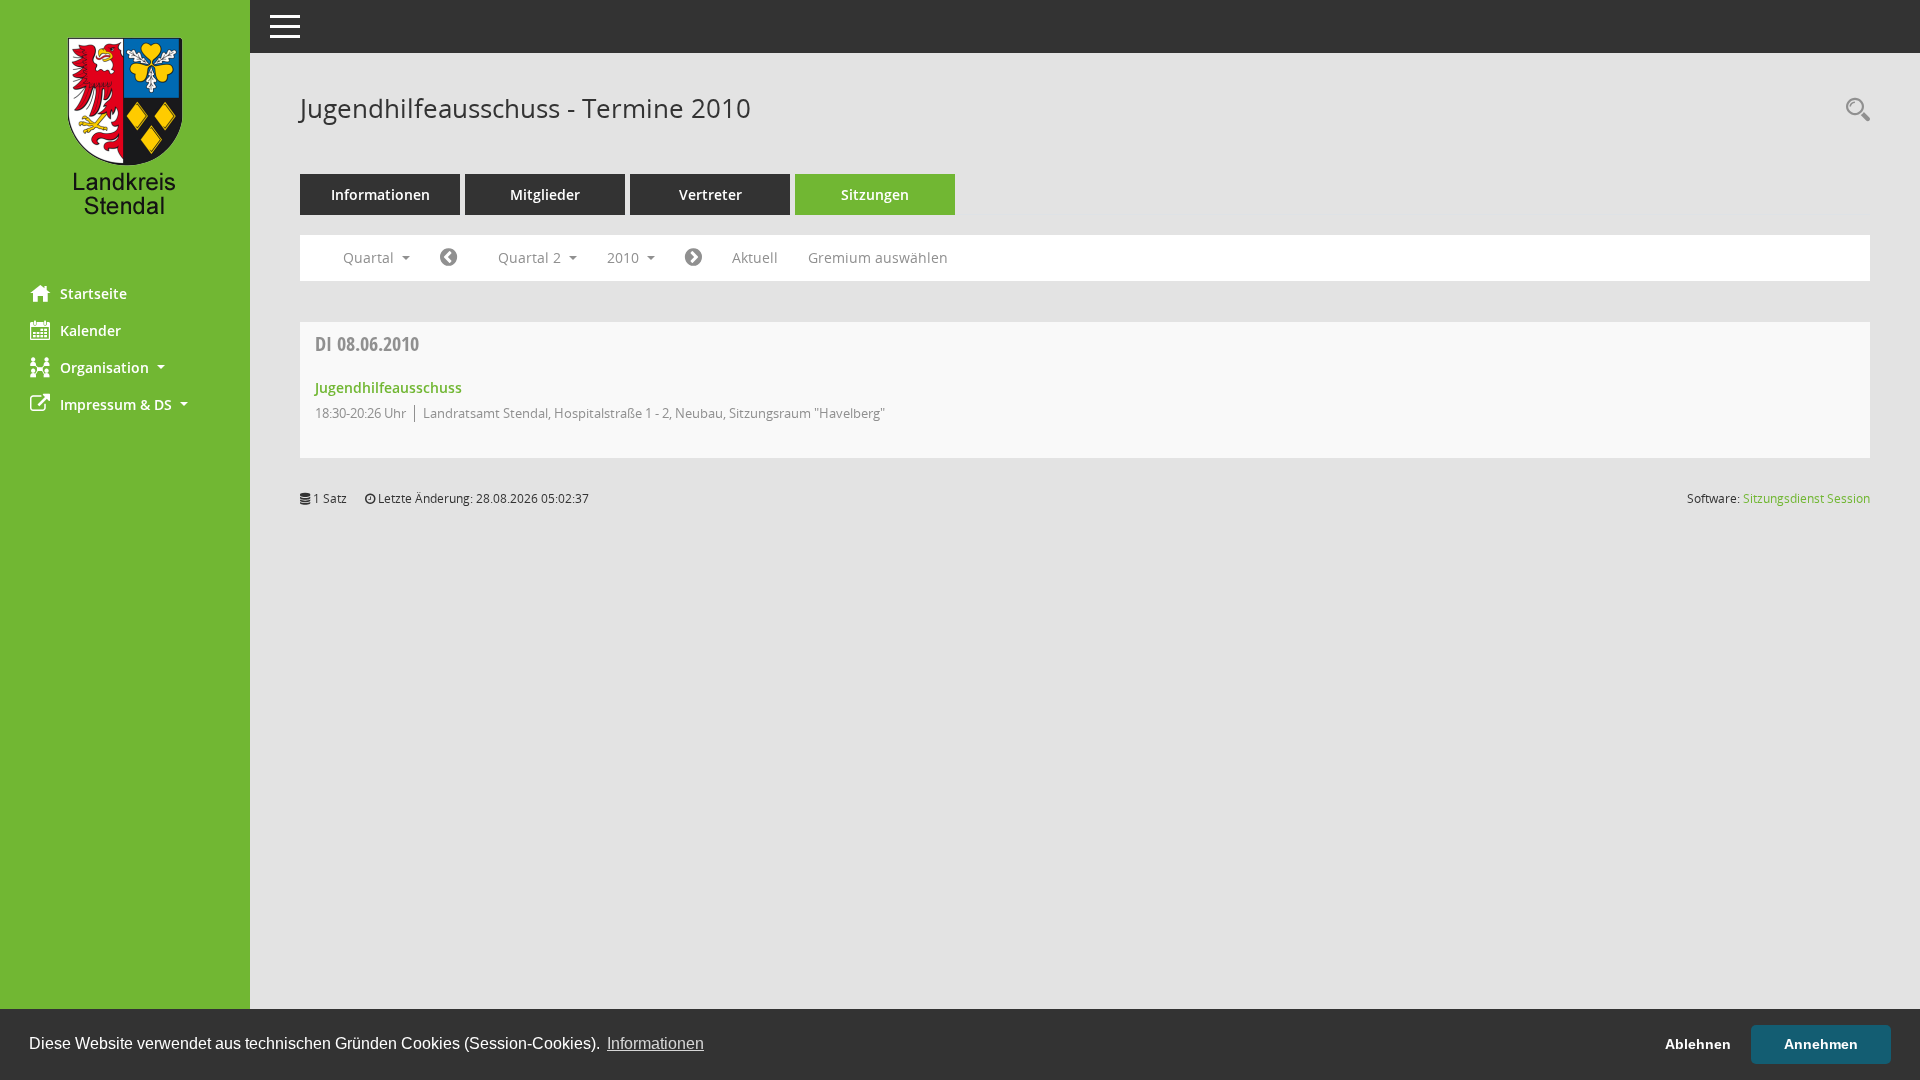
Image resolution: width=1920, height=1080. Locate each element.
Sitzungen (875, 194)
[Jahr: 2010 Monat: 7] (693, 258)
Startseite (93, 293)
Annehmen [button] (1821, 1044)
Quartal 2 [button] (531, 257)
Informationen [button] (655, 1043)
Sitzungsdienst (1806, 498)
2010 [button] (625, 257)
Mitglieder (545, 194)
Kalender (90, 330)
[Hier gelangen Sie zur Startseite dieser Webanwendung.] (125, 135)
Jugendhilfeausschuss (388, 387)
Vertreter (710, 194)
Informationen (380, 194)
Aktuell (755, 257)
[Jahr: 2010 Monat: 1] (448, 258)
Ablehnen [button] (1698, 1044)
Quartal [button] (370, 257)
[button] (125, 367)
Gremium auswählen (878, 257)
